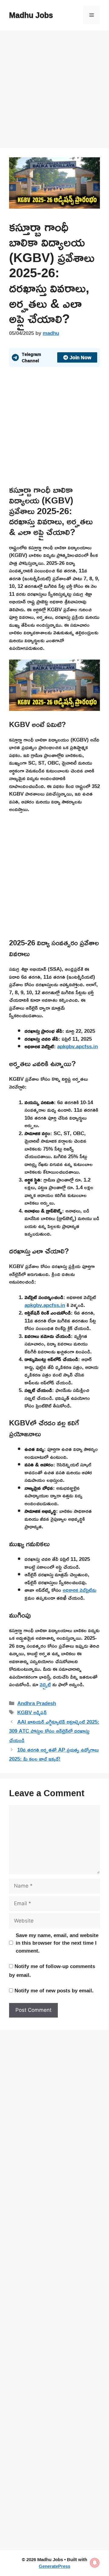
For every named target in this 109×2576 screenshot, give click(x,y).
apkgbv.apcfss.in (78, 1046)
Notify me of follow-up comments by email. (52, 1970)
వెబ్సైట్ (45, 1684)
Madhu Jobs (31, 15)
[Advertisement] (54, 91)
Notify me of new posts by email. (54, 1990)
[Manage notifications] (95, 2563)
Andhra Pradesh (37, 1703)
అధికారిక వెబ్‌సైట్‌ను (79, 1590)
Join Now (80, 357)
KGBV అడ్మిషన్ (32, 1712)
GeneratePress (54, 2566)
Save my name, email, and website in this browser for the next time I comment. (57, 1943)
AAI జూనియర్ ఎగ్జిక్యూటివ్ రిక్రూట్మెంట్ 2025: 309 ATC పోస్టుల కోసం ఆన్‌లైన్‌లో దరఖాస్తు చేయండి (54, 1731)
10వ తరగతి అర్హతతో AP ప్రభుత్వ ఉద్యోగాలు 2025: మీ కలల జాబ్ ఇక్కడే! (54, 1754)
